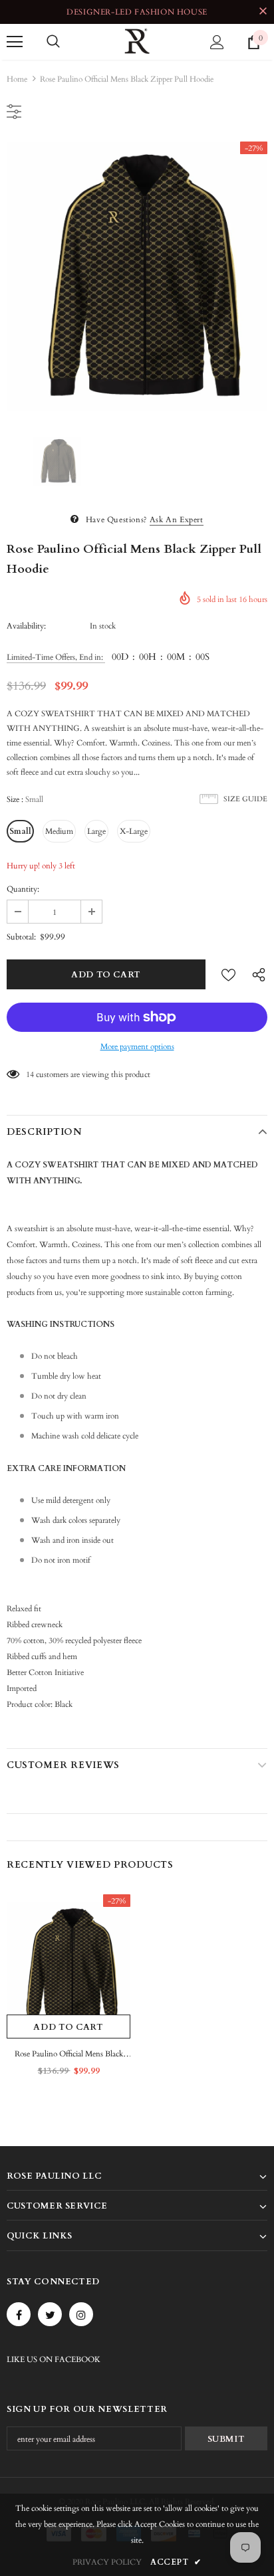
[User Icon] (217, 42)
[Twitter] (50, 2314)
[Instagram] (81, 2314)
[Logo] (137, 41)
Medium (59, 831)
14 (30, 1074)
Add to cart (68, 2027)
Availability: (26, 626)
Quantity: (23, 889)
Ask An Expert (177, 520)
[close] (263, 12)
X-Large (134, 831)
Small (20, 831)
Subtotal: (21, 937)
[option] (137, 276)
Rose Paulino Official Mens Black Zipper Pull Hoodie (69, 2055)
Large (96, 831)
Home (17, 79)
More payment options (137, 1046)
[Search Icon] (53, 42)
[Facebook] (19, 2314)
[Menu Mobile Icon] (15, 42)
